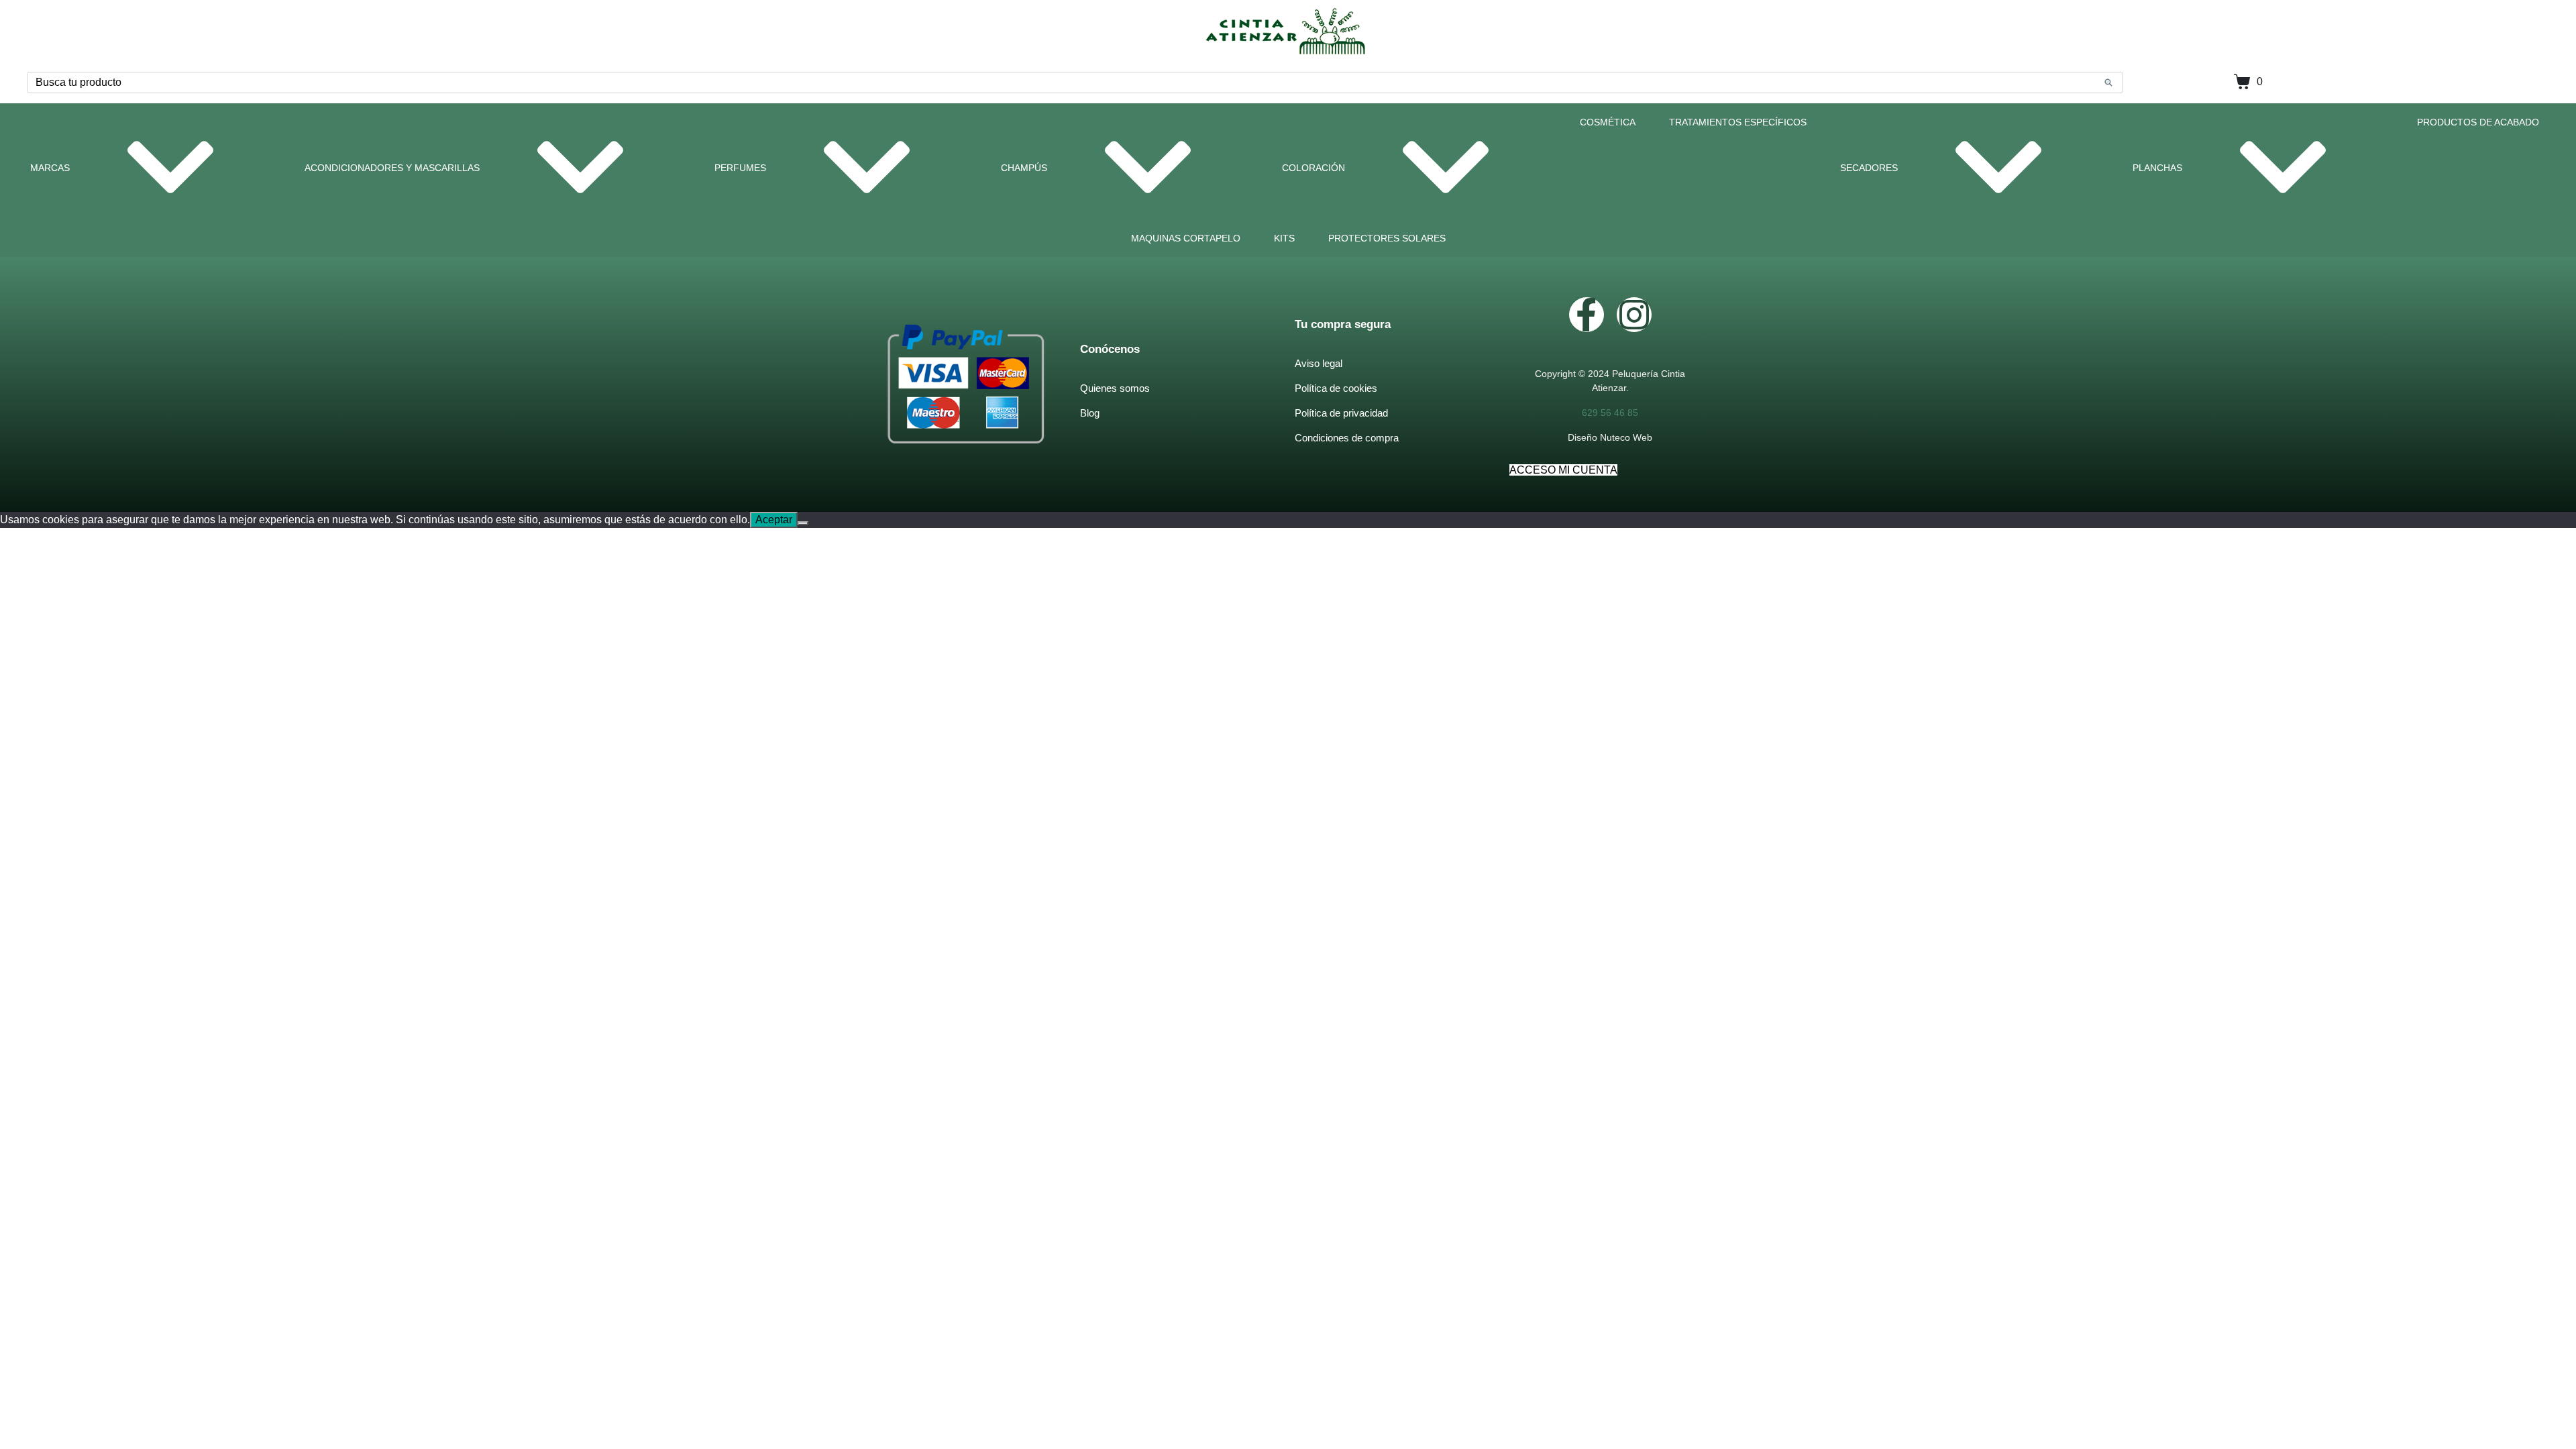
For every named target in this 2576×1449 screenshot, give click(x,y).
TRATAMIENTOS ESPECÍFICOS (1738, 122)
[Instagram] (1634, 315)
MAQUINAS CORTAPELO (1186, 238)
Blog (1090, 413)
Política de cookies (1336, 388)
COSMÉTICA (1608, 122)
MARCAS (50, 168)
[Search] (2108, 83)
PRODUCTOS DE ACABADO (2478, 122)
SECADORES (1869, 168)
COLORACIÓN (1313, 168)
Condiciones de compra (1347, 438)
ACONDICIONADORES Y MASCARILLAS (392, 168)
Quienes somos (1115, 388)
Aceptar (774, 520)
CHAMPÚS (1024, 168)
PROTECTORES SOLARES (1387, 238)
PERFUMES (740, 168)
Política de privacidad (1341, 413)
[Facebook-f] (1587, 315)
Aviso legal (1319, 363)
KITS (1284, 238)
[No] (803, 523)
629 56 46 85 (1610, 413)
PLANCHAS (2157, 168)
